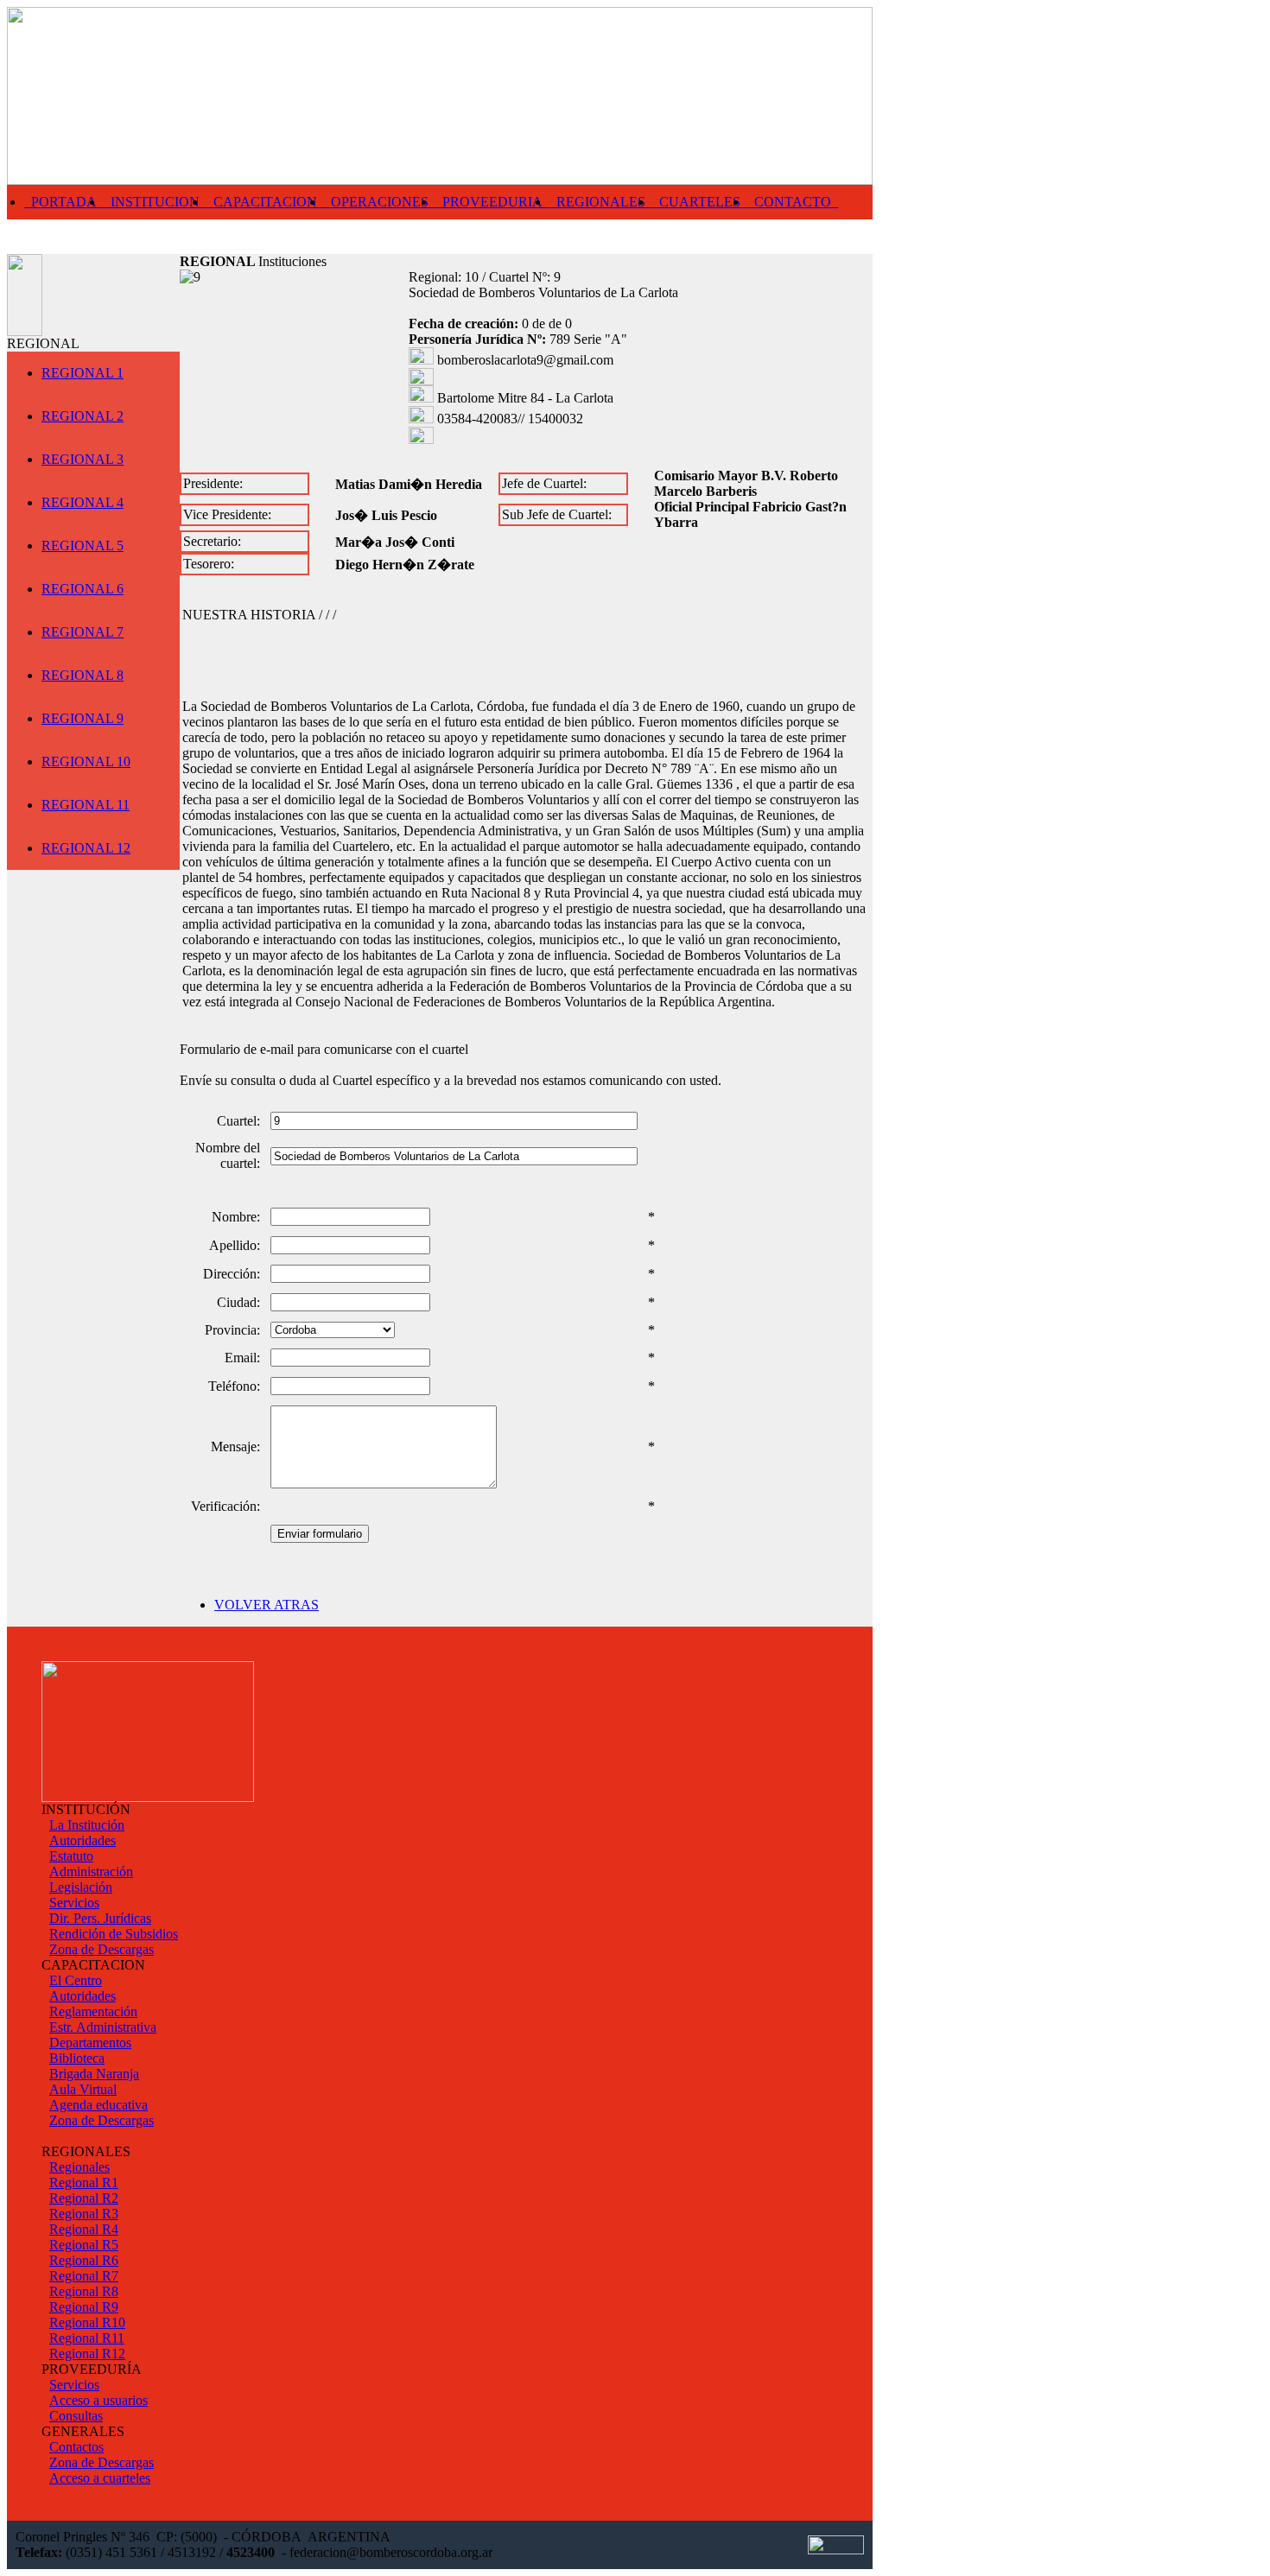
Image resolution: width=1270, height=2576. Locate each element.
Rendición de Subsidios (114, 1934)
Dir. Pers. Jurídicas (100, 1918)
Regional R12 (87, 2354)
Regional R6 (84, 2260)
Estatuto (71, 1856)
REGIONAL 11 (86, 805)
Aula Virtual (83, 2089)
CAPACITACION (265, 202)
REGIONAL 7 (83, 632)
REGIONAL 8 (83, 675)
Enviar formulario (320, 1534)
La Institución (87, 1825)
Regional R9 (84, 2307)
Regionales (79, 2167)
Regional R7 (84, 2276)
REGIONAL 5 (83, 546)
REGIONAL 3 (83, 459)
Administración (91, 1872)
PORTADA (64, 202)
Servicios (74, 1903)
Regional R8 (84, 2291)
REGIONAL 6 (83, 589)
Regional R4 (84, 2229)
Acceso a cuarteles (100, 2478)
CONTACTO (793, 202)
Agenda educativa (98, 2105)
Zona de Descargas (102, 1949)
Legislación (81, 1887)
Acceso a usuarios (98, 2400)
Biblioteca (77, 2058)
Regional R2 (84, 2198)
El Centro (76, 1980)
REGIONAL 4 (83, 502)
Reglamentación (93, 2011)
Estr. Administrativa (103, 2027)
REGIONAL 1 (83, 373)
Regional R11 (87, 2338)
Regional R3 (84, 2214)
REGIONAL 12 (86, 848)
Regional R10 (87, 2322)
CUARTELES (700, 202)
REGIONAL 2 (83, 416)
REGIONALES (601, 202)
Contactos (76, 2447)
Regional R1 (84, 2183)
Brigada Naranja (94, 2074)
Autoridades (83, 1840)
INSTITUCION (155, 202)
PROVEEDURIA (492, 202)
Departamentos (90, 2043)
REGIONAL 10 (86, 761)
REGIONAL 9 (83, 718)
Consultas (76, 2416)
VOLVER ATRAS (267, 1605)
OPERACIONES (380, 202)
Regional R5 (84, 2245)
